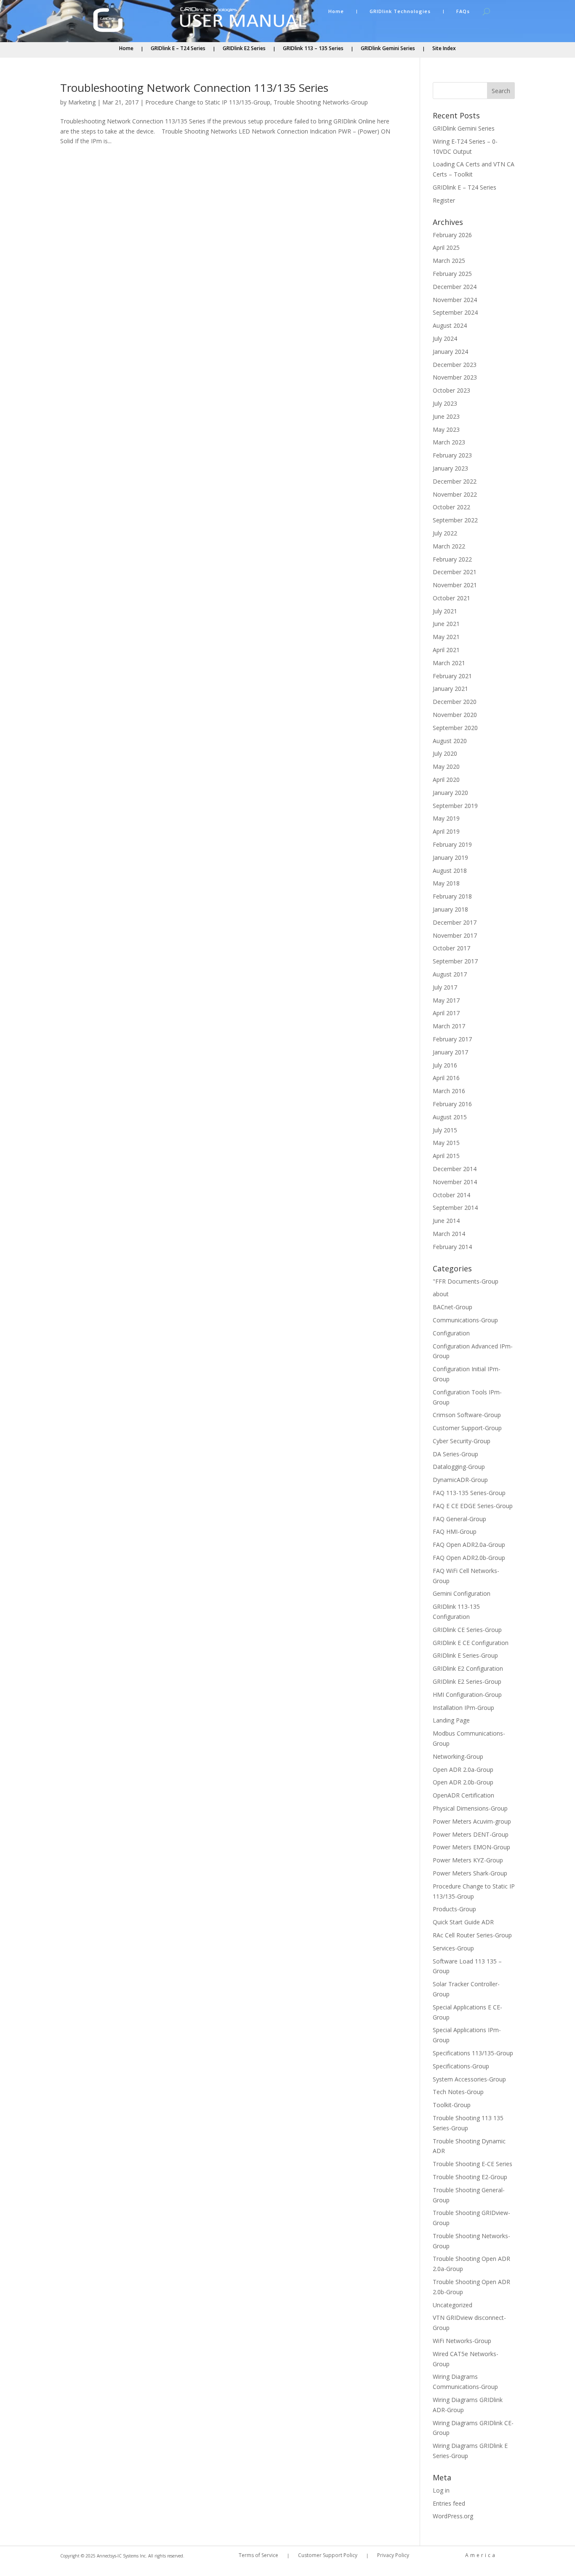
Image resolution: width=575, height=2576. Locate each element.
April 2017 (446, 1013)
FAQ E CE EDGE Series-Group (473, 1506)
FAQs (463, 11)
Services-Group (453, 1948)
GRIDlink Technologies (400, 11)
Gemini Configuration (462, 1593)
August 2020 (450, 741)
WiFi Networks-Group (462, 2341)
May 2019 (446, 818)
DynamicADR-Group (460, 1480)
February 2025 (452, 274)
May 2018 (446, 883)
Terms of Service (258, 2556)
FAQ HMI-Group (455, 1531)
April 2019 (446, 831)
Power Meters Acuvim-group (472, 1821)
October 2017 (451, 948)
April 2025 (446, 247)
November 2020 (455, 715)
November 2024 (455, 300)
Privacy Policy (393, 2556)
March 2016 (449, 1091)
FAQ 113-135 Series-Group (469, 1493)
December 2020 (455, 702)
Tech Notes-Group (458, 2092)
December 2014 (455, 1169)
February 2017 (452, 1039)
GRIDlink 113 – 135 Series (313, 49)
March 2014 (449, 1234)
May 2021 (446, 637)
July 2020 (445, 753)
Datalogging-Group (459, 1467)
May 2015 (446, 1143)
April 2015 (446, 1156)
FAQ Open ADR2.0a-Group (469, 1545)
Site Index (444, 49)
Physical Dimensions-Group (470, 1808)
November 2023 (455, 377)
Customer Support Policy (328, 2556)
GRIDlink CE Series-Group (467, 1630)
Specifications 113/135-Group (473, 2053)
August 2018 (450, 871)
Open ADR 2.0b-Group (463, 1782)
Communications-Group (465, 1320)
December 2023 (455, 365)
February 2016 (452, 1104)
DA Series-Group (455, 1454)
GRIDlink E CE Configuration (471, 1643)
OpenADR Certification (463, 1795)
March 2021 (449, 663)
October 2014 (451, 1195)
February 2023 (452, 455)
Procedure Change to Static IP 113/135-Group (208, 102)
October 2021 (451, 598)
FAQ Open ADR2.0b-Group (469, 1558)
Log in (441, 2490)
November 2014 (455, 1182)
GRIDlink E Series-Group (465, 1655)
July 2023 (445, 403)
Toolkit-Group (452, 2105)
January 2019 (450, 857)
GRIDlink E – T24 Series (178, 49)
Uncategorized (453, 2305)
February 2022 (452, 559)
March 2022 (449, 546)
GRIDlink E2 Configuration (468, 1668)
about (441, 1294)
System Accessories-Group (469, 2079)
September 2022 (455, 520)
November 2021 (455, 585)
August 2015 (450, 1117)
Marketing (82, 102)
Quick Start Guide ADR (463, 1922)
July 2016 (445, 1065)
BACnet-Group (453, 1307)
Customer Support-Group (467, 1428)
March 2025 (449, 261)
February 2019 (452, 844)
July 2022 (445, 533)
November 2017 (455, 935)
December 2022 (455, 481)
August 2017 (450, 974)
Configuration (451, 1333)
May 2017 (446, 1000)
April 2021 (446, 650)
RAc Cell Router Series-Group (472, 1935)
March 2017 (449, 1026)
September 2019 (455, 806)
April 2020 (446, 780)
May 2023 (446, 429)
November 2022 (455, 494)
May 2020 (446, 766)
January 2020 (450, 793)
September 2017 (455, 961)
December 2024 (455, 287)
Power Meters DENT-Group (471, 1834)
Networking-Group (458, 1756)
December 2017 (455, 922)
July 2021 (445, 611)
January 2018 (450, 909)
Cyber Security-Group (462, 1441)
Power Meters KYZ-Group (468, 1860)
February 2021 (452, 676)
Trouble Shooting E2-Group (470, 2177)
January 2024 (450, 352)
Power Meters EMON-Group (471, 1847)
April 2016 (446, 1078)
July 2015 (445, 1130)
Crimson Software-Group (467, 1415)
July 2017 (445, 987)
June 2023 (446, 416)
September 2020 (455, 728)
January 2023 (450, 468)
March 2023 (449, 442)
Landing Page (451, 1720)
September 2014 (455, 1208)
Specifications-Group (461, 2066)
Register (444, 200)
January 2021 (450, 689)
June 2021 (446, 624)
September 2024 (455, 312)
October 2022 (451, 507)
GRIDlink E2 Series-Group (467, 1681)
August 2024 (450, 325)
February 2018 (452, 896)
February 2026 (452, 235)
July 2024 (445, 338)
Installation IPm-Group (463, 1708)
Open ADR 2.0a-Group (463, 1769)
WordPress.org (453, 2516)
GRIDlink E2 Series (244, 49)
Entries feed (449, 2503)
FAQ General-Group (459, 1519)
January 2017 (450, 1052)
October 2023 (451, 390)
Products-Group (454, 1909)
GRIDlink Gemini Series (388, 49)
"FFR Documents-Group (466, 1281)
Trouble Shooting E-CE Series (473, 2164)
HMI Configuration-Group (467, 1695)
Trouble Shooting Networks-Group (321, 102)
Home (336, 11)
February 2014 (452, 1247)
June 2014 (446, 1221)
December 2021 (455, 572)
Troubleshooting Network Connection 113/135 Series (194, 88)
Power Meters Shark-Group (470, 1873)
